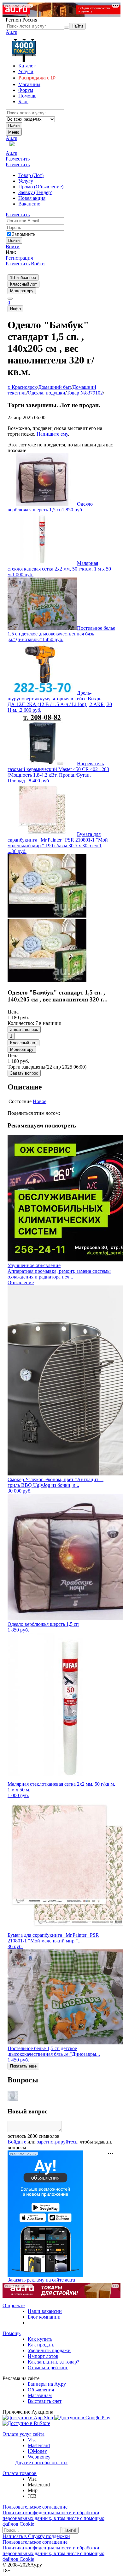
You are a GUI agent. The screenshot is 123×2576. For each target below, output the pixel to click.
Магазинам (40, 2395)
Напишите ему (52, 434)
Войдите (17, 2142)
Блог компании (44, 2317)
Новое (40, 1101)
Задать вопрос (24, 1029)
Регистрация (19, 258)
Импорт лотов (43, 2356)
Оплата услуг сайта (23, 2434)
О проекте (14, 2305)
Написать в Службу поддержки (36, 2536)
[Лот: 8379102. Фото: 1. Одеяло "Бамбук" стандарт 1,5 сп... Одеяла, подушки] (47, 916)
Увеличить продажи (49, 2350)
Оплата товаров (20, 2473)
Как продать (41, 2345)
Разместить (18, 159)
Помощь (12, 2333)
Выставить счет (45, 2401)
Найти (14, 126)
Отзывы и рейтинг (48, 2368)
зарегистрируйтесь (57, 2142)
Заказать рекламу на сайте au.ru (41, 2280)
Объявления (41, 2390)
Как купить (40, 2339)
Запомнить (24, 234)
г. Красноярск (22, 387)
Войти (13, 246)
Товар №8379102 (85, 393)
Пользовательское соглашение (35, 2507)
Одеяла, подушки (47, 393)
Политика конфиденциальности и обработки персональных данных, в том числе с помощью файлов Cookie (53, 2518)
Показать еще (23, 2066)
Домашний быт (55, 387)
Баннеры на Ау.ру (47, 2384)
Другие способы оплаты (41, 2462)
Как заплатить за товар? (53, 2362)
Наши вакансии (45, 2311)
